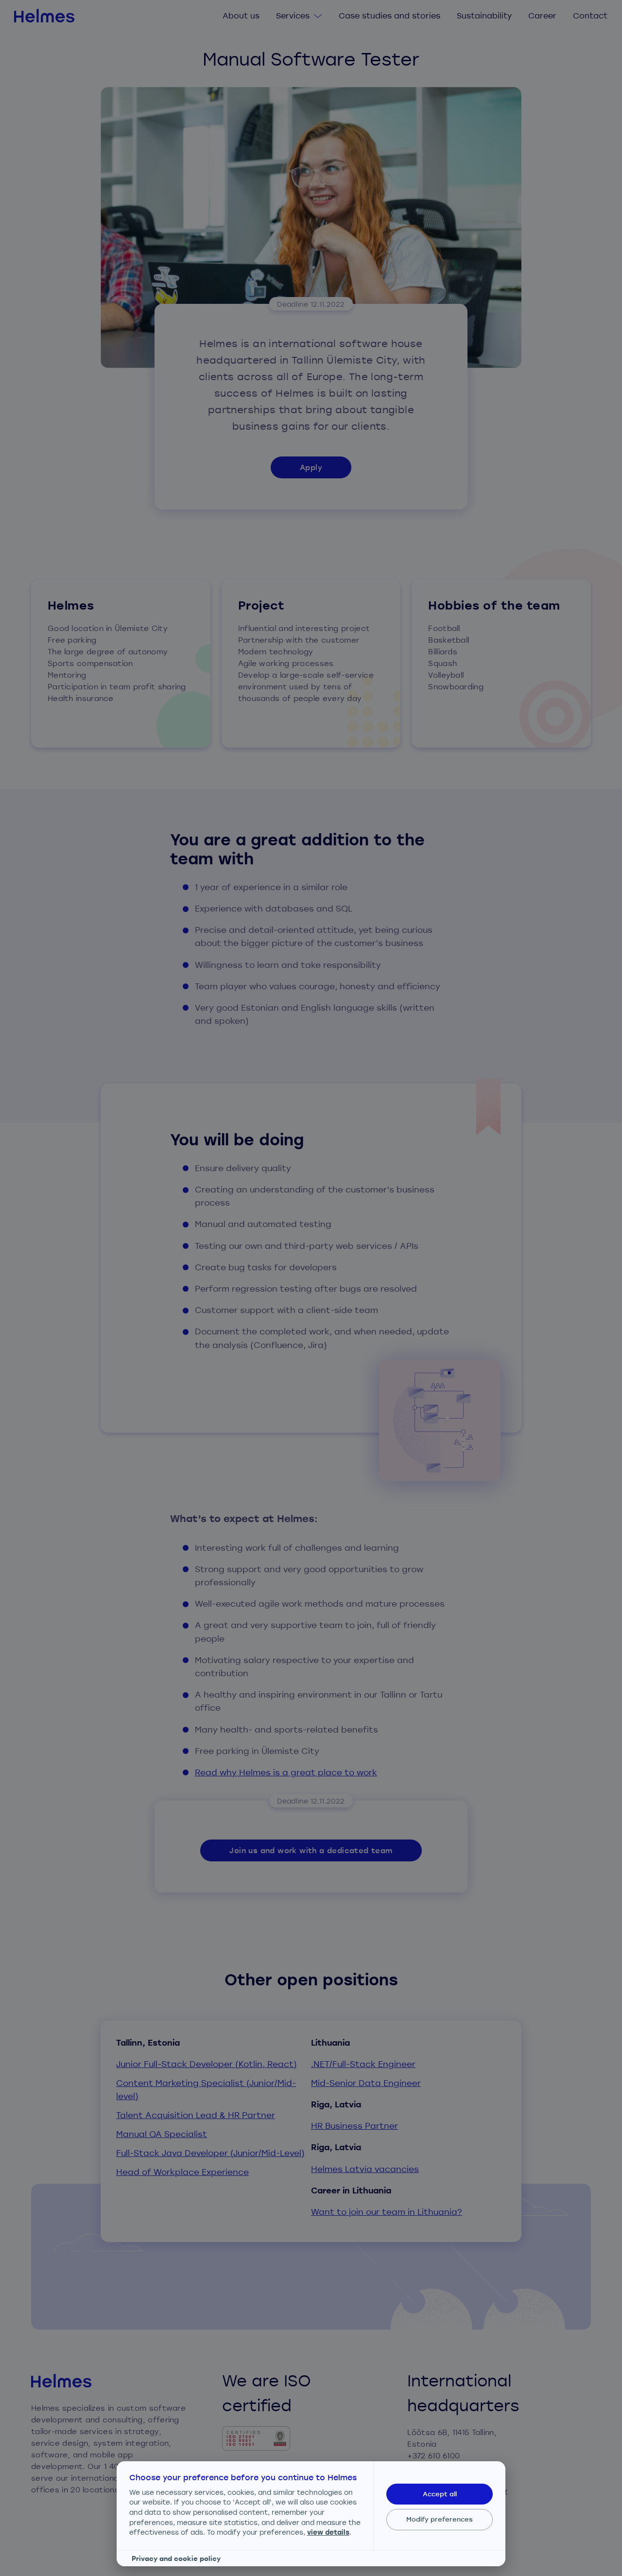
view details (328, 2532)
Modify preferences (440, 2519)
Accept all (440, 2494)
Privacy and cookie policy (176, 2558)
